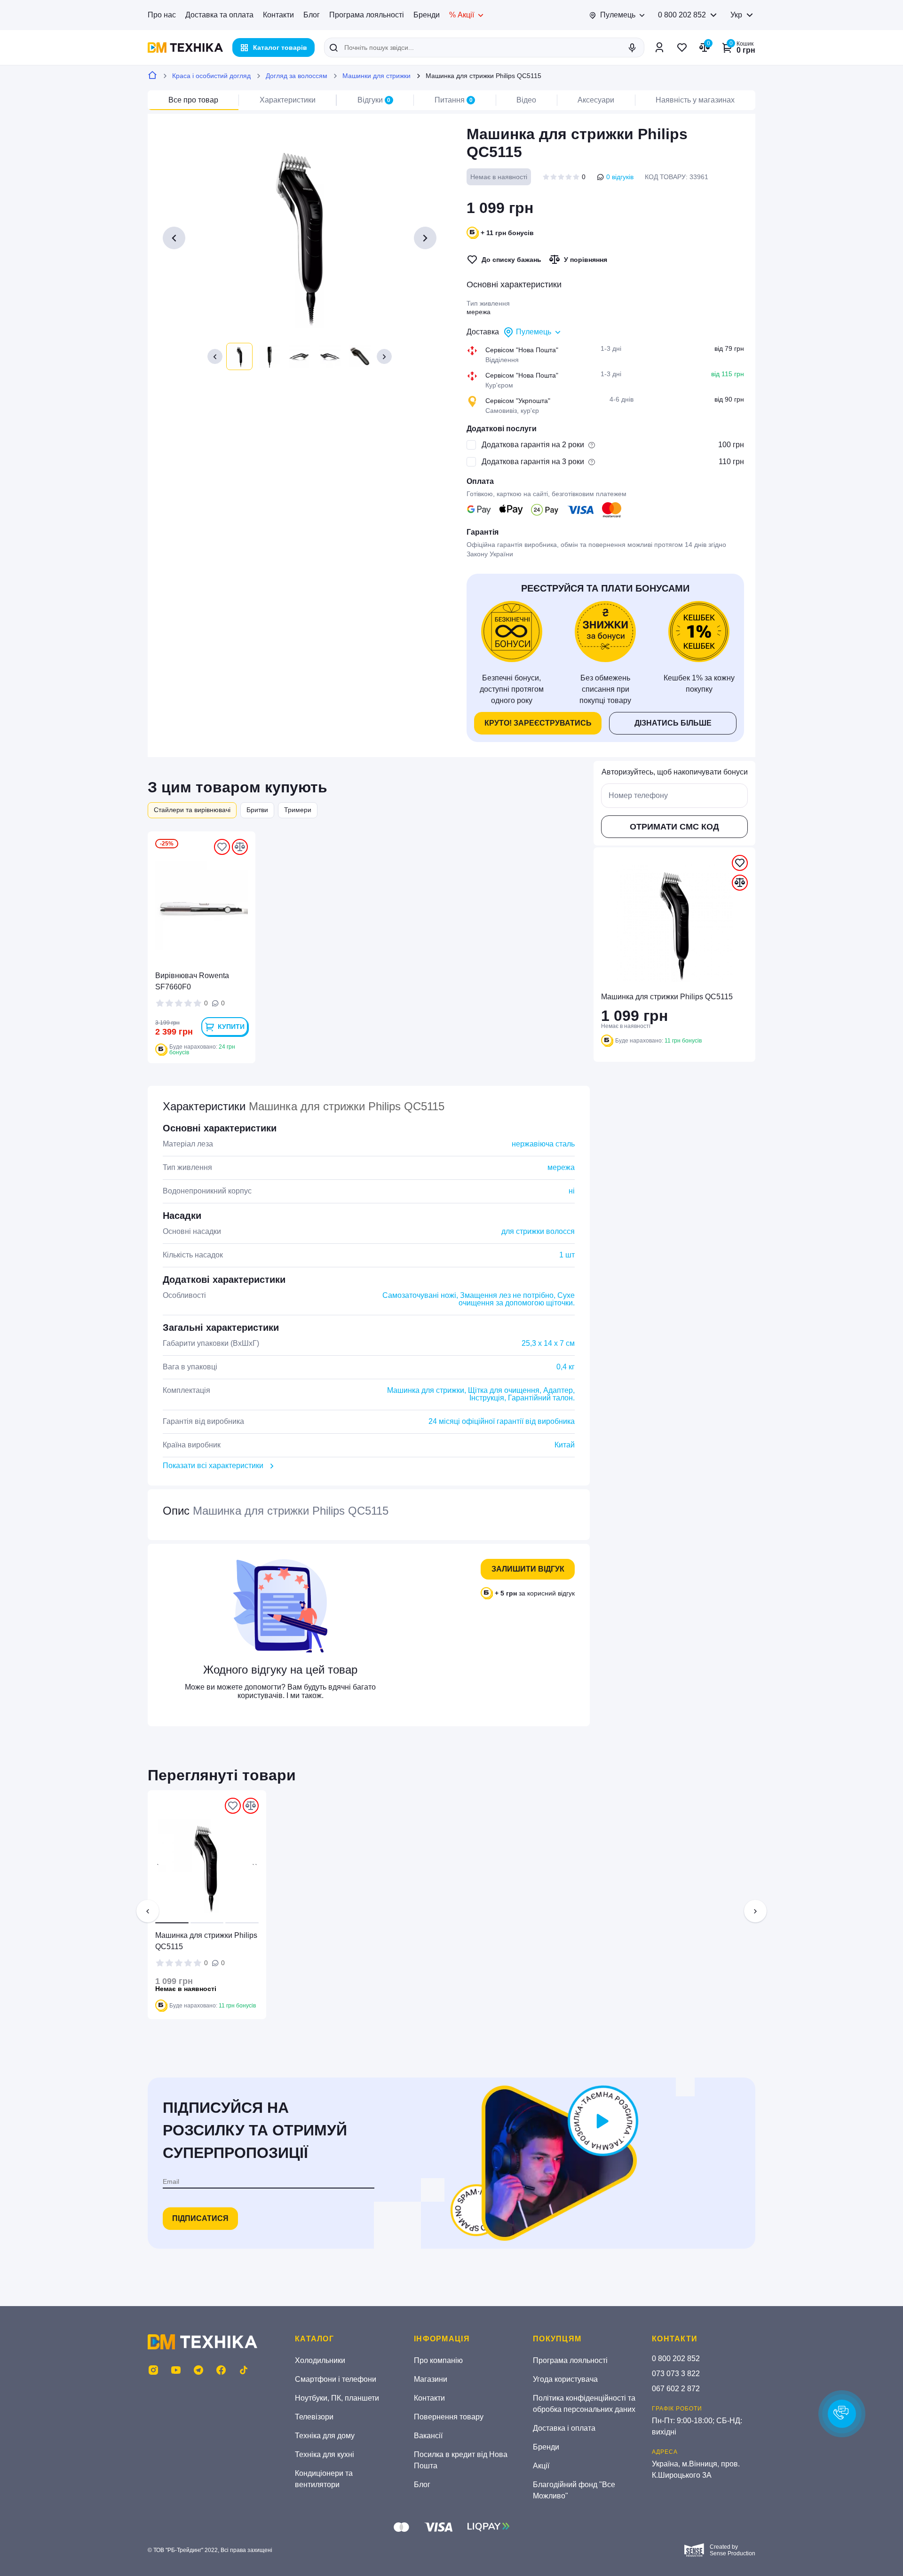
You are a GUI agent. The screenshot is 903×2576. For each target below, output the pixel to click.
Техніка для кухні (325, 2454)
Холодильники (320, 2360)
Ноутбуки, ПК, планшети (337, 2398)
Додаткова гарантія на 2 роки (533, 445)
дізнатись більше (673, 723)
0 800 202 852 (682, 15)
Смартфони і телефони (336, 2379)
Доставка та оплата (219, 15)
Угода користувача (565, 2379)
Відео (526, 100)
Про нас (162, 15)
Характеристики (288, 100)
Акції (541, 2466)
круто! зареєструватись (538, 723)
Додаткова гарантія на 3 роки (533, 462)
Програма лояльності (367, 15)
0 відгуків (620, 177)
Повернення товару (449, 2417)
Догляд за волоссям (297, 76)
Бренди (427, 15)
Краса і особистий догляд (211, 76)
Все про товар (193, 100)
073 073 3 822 (676, 2374)
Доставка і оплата (564, 2428)
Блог (312, 15)
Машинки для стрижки (376, 76)
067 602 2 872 (676, 2389)
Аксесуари (596, 100)
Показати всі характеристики (213, 1466)
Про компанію (438, 2360)
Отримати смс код (674, 827)
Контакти (278, 15)
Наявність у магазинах (695, 100)
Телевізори (314, 2417)
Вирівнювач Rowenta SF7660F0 (192, 981)
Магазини (431, 2379)
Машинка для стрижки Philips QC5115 (206, 1941)
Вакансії (428, 2436)
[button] (215, 356)
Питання (454, 100)
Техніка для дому (325, 2436)
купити (231, 1027)
